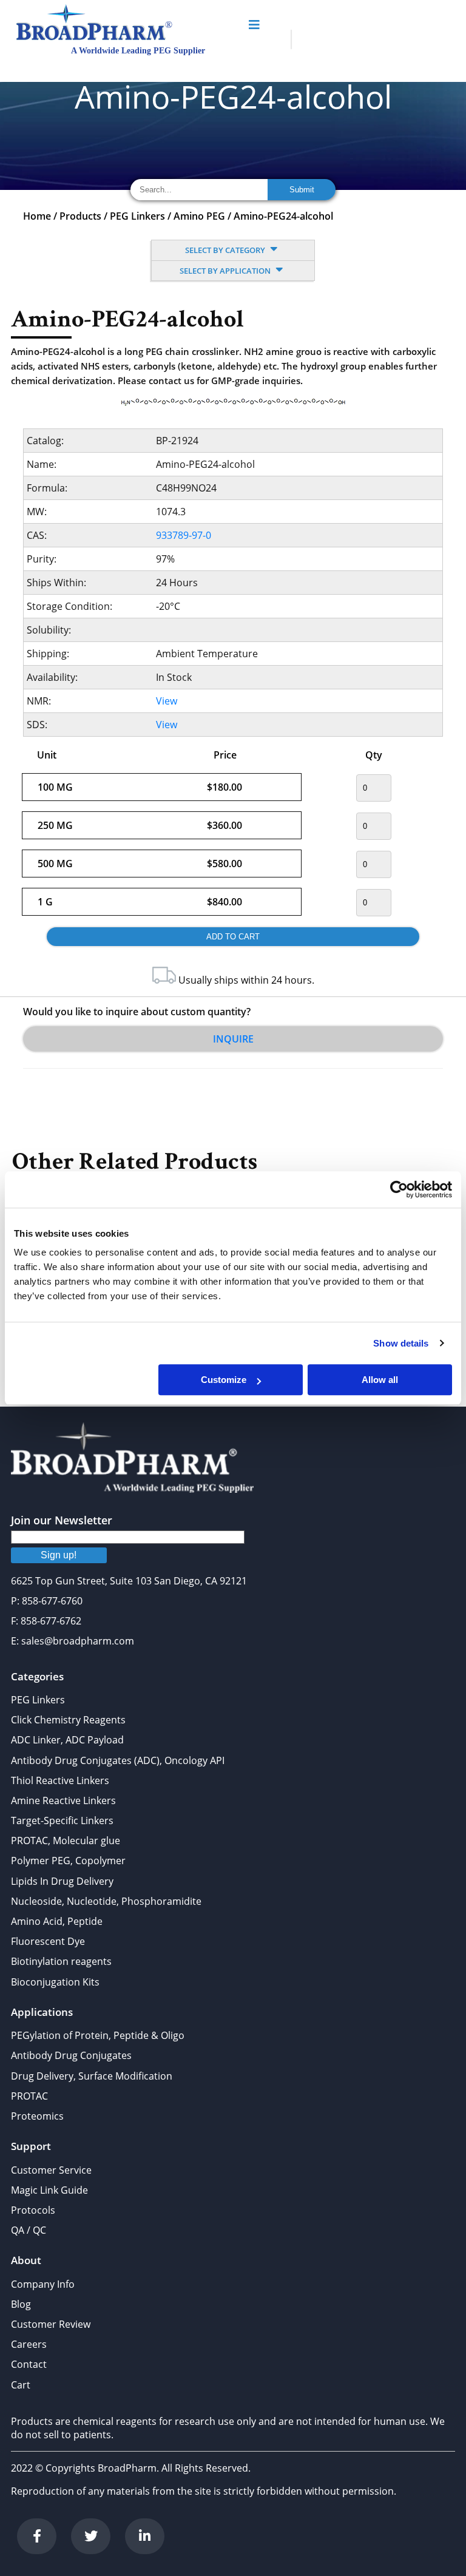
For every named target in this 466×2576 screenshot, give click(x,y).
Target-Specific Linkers (62, 1820)
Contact (29, 2364)
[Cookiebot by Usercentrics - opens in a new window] (399, 1189)
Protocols (33, 2210)
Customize (224, 1380)
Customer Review (51, 2324)
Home (37, 216)
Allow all (380, 1380)
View (167, 701)
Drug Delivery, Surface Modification (92, 2076)
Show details (401, 1343)
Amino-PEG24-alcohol (283, 216)
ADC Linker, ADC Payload (67, 1740)
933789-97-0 (184, 535)
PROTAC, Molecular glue (66, 1841)
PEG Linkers (137, 216)
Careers (29, 2344)
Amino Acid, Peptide (57, 1921)
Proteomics (37, 2116)
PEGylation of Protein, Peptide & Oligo (98, 2035)
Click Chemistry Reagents (68, 1720)
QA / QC (29, 2230)
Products (80, 216)
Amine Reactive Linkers (63, 1800)
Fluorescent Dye (48, 1941)
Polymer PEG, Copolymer (68, 1861)
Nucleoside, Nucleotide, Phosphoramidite (106, 1901)
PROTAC (29, 2096)
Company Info (43, 2284)
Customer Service (51, 2170)
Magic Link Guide (49, 2190)
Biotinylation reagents (61, 1961)
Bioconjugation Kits (55, 1982)
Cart (21, 2385)
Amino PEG (199, 216)
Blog (21, 2304)
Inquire (233, 1039)
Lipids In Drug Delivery (62, 1881)
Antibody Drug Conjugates (71, 2055)
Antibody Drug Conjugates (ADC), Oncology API (118, 1760)
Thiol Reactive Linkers (60, 1780)
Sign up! (59, 1555)
